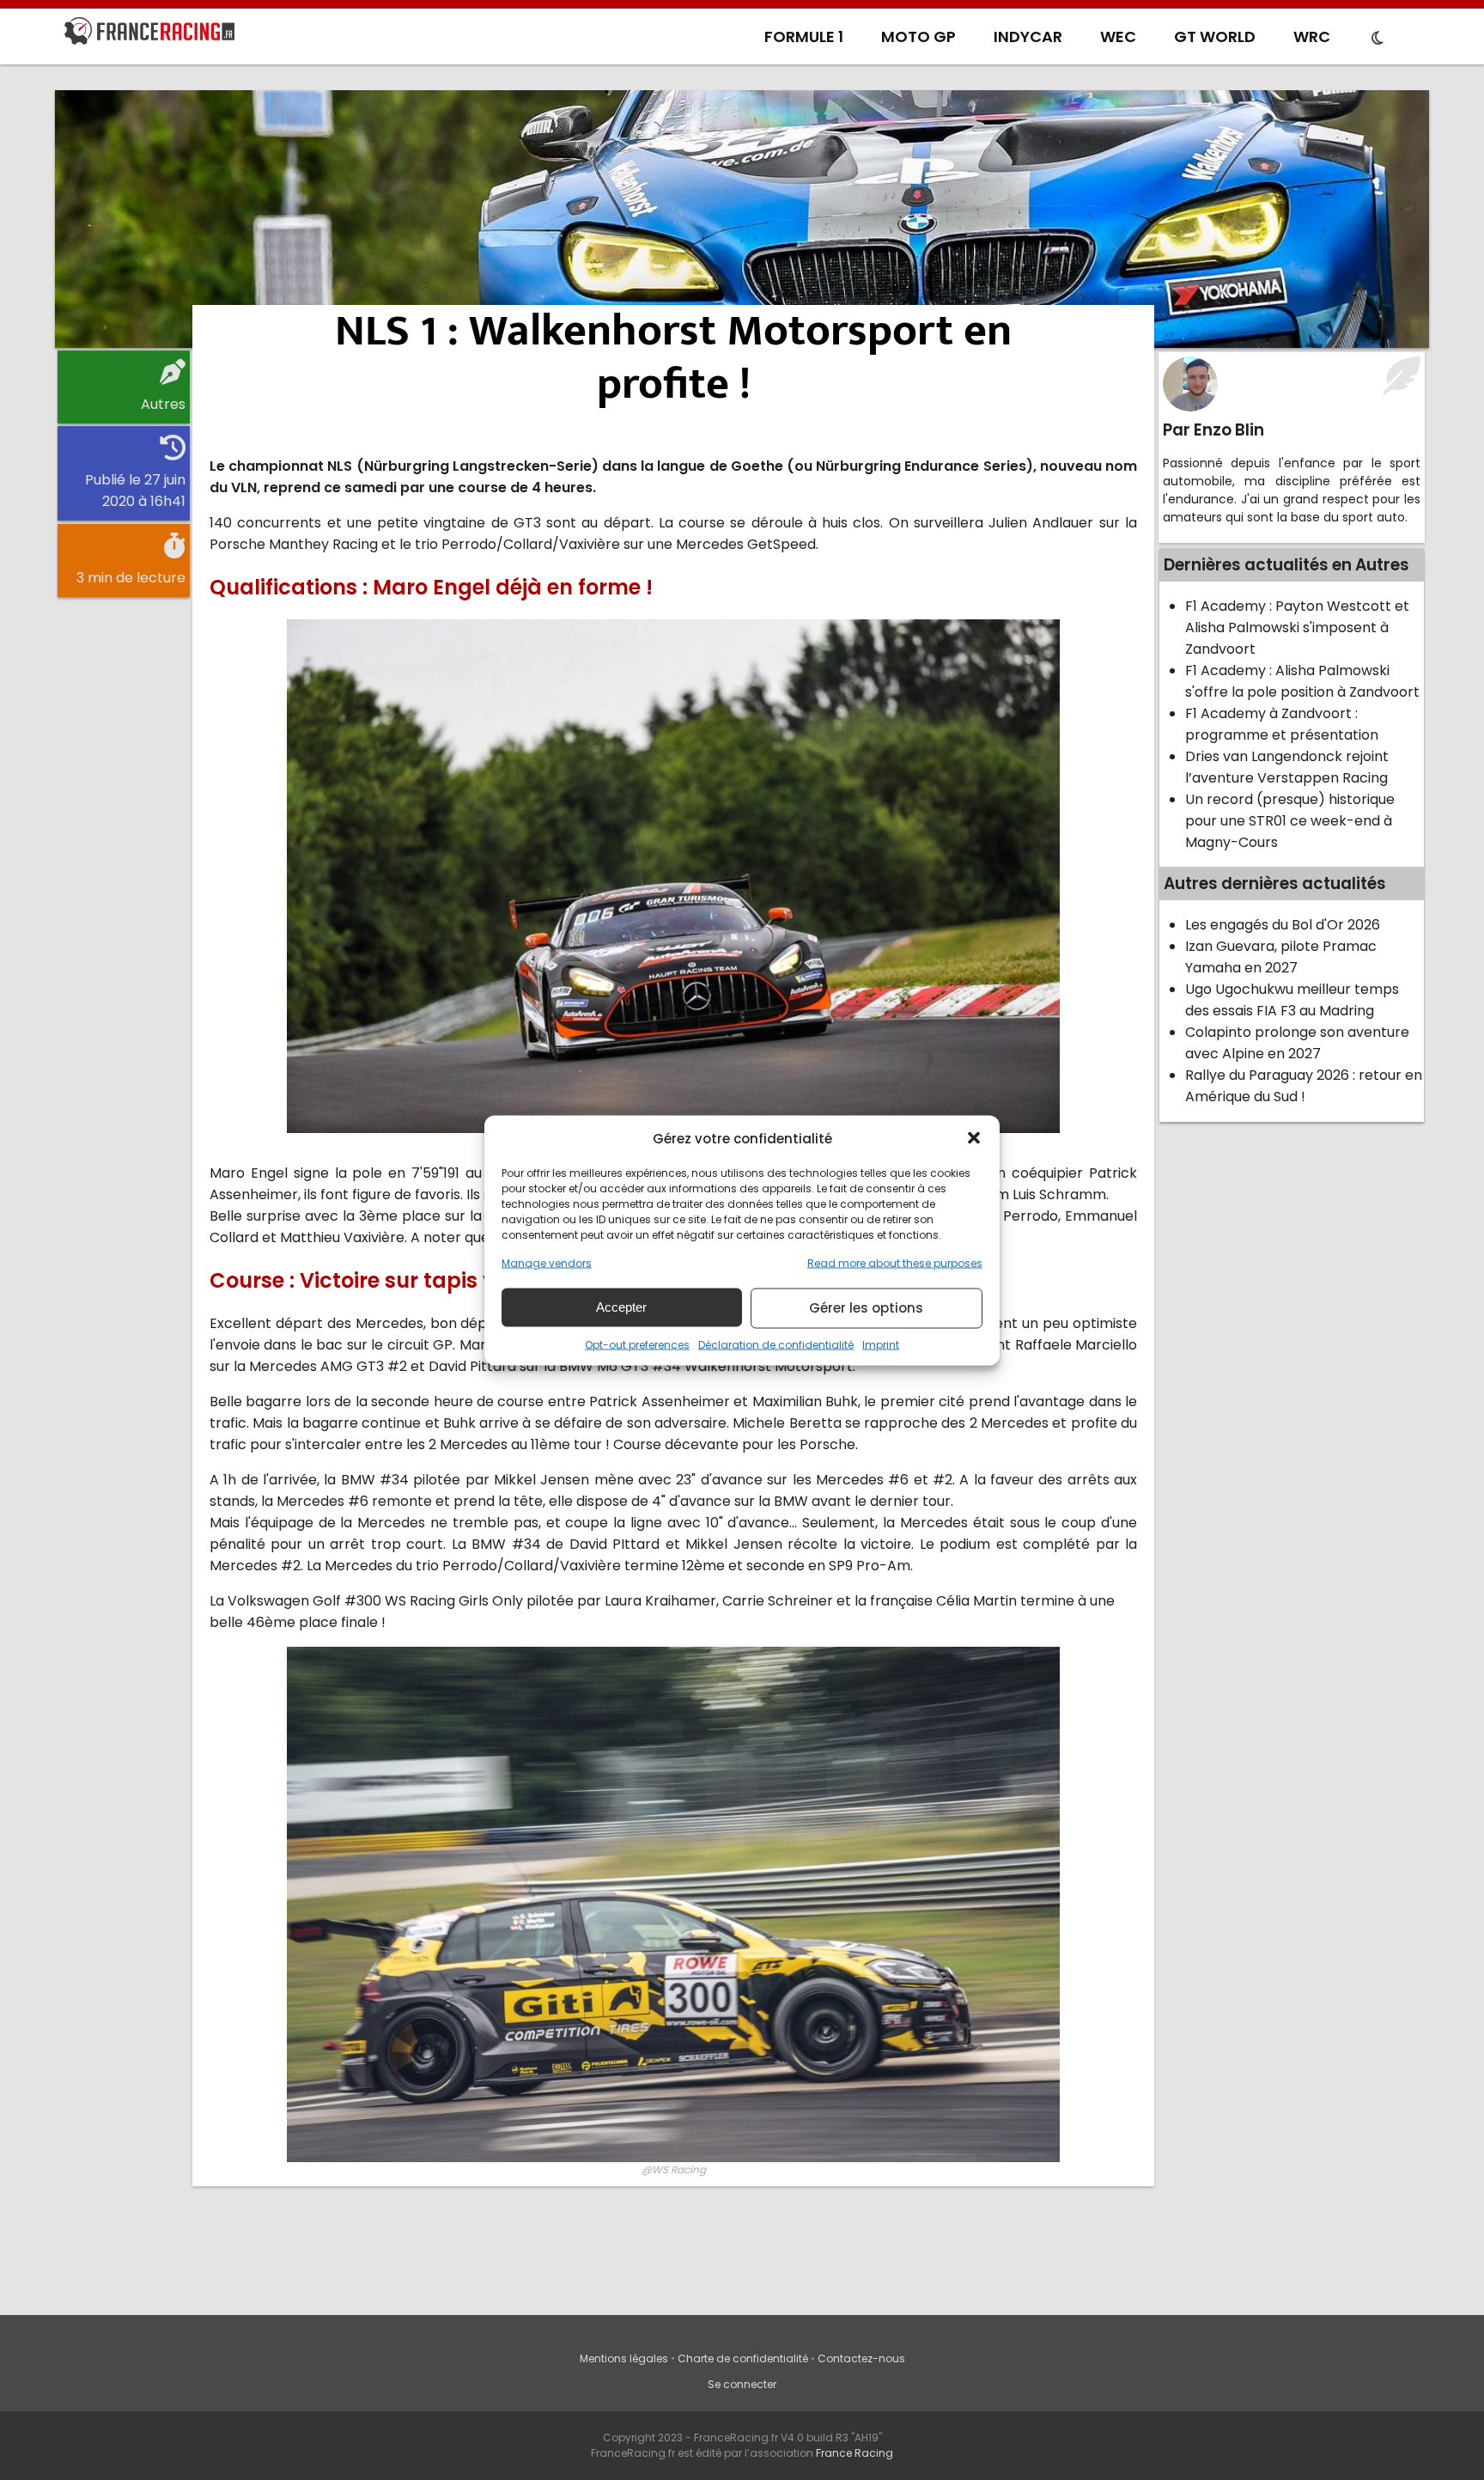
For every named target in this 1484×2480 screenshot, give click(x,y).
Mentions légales (624, 2358)
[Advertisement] (742, 219)
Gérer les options (866, 1308)
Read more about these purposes (895, 1262)
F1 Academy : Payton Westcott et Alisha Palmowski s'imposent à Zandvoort (1297, 628)
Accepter (621, 1307)
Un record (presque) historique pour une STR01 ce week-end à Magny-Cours (1290, 821)
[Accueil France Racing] (149, 34)
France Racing (855, 2453)
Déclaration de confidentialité (776, 1344)
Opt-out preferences (637, 1344)
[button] (974, 1138)
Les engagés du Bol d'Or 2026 (1283, 925)
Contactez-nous (861, 2358)
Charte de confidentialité (743, 2358)
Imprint (881, 1344)
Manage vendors (547, 1262)
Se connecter (742, 2384)
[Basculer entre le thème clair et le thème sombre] (1378, 39)
